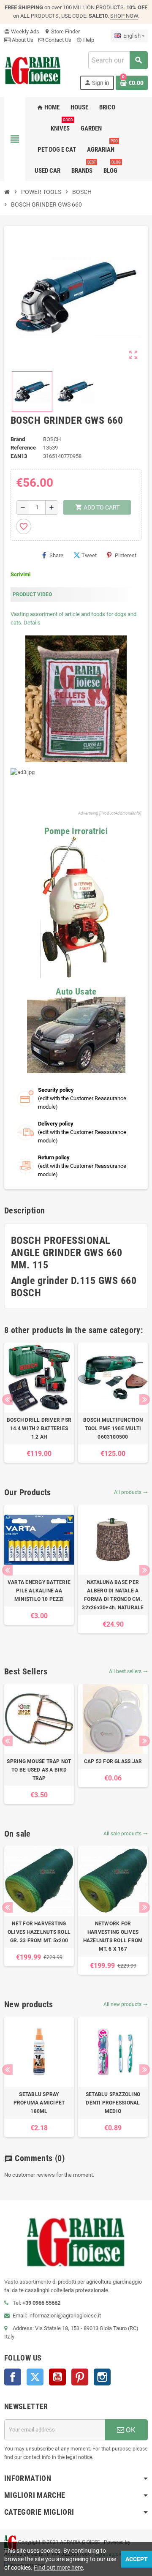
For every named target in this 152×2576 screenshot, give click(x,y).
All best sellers (128, 1671)
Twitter (35, 2377)
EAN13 (19, 456)
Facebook (13, 2377)
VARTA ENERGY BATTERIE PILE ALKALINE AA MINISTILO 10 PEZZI (39, 1591)
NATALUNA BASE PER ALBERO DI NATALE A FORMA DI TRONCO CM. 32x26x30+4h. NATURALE (113, 1595)
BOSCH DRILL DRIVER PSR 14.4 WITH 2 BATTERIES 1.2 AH (39, 1428)
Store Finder (62, 31)
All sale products (126, 1834)
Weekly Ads (22, 31)
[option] (39, 1403)
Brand (18, 439)
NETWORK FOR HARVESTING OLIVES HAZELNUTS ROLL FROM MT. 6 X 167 (113, 1936)
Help (85, 40)
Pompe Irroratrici (76, 831)
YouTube (57, 2377)
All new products (126, 2004)
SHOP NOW (124, 16)
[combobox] (118, 60)
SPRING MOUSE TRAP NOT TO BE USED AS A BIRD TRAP (39, 1770)
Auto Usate (76, 992)
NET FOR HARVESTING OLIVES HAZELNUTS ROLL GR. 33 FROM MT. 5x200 (39, 1932)
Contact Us (58, 40)
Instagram (102, 2377)
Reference (23, 448)
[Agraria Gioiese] (33, 70)
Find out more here (58, 2568)
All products (131, 1492)
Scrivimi (20, 574)
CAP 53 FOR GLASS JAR (113, 1761)
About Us (22, 40)
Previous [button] (7, 1400)
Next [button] (145, 1400)
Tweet (89, 555)
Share (56, 555)
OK (130, 2430)
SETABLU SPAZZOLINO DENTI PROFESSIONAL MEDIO (113, 2103)
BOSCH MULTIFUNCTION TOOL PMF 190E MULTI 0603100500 (113, 1428)
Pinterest (126, 555)
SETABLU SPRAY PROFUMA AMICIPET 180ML (39, 2103)
